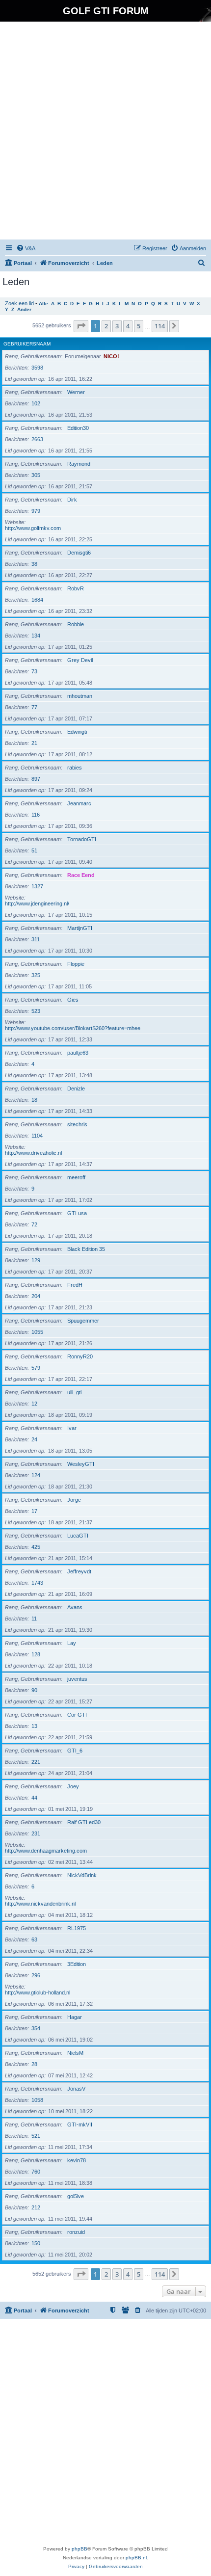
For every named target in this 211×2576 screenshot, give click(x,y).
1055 (37, 1332)
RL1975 (77, 1928)
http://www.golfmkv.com (33, 528)
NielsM (75, 2053)
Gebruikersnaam (27, 344)
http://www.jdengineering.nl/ (37, 903)
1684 (37, 600)
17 (34, 1511)
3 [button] (117, 326)
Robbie (76, 624)
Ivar (72, 1428)
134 (36, 636)
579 (36, 1368)
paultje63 (78, 1053)
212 (36, 2207)
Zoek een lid (19, 303)
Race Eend (81, 875)
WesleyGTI (81, 1464)
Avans (75, 1607)
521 (36, 2136)
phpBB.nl (136, 2558)
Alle (43, 304)
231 (36, 1833)
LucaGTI (78, 1536)
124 (36, 1475)
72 (34, 1224)
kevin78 (77, 2160)
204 (36, 1296)
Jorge (74, 1500)
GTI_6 (75, 1751)
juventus (77, 1679)
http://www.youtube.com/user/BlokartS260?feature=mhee (73, 1028)
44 (34, 1798)
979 (36, 511)
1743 (37, 1583)
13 (34, 1726)
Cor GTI (77, 1715)
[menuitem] (26, 248)
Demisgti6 (79, 553)
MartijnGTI (80, 928)
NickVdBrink (82, 1875)
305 (36, 475)
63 (34, 1939)
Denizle (76, 1089)
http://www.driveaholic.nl (33, 1153)
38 (34, 564)
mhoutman (80, 696)
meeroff (76, 1177)
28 (34, 2064)
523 (36, 1011)
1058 (37, 2100)
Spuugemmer (83, 1321)
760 (36, 2172)
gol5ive (76, 2196)
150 (36, 2243)
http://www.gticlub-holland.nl (38, 1992)
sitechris (77, 1124)
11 (34, 1619)
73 (34, 671)
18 (34, 1100)
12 (34, 1404)
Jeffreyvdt (79, 1571)
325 (36, 975)
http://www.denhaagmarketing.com (46, 1851)
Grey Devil (80, 660)
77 (34, 707)
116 (36, 815)
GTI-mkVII (80, 2125)
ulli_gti (74, 1392)
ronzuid (76, 2232)
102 (36, 403)
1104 (37, 1136)
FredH (75, 1285)
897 (36, 779)
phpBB (79, 2549)
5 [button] (139, 326)
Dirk (72, 500)
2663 (37, 439)
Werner (76, 392)
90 (34, 1690)
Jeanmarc (79, 803)
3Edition (77, 1964)
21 (34, 743)
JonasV (76, 2089)
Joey (73, 1786)
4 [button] (128, 326)
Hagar (75, 2017)
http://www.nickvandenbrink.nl (40, 1904)
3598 (37, 368)
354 (36, 2028)
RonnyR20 (80, 1356)
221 (36, 1762)
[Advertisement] (105, 132)
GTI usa (77, 1213)
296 (36, 1975)
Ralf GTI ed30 (84, 1822)
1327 (37, 886)
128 (36, 1654)
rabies (75, 768)
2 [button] (106, 326)
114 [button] (160, 326)
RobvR (76, 588)
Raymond (79, 464)
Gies (73, 1000)
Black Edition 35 (86, 1249)
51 (34, 850)
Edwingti (77, 732)
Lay (72, 1643)
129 (36, 1260)
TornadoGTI (82, 839)
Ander (24, 309)
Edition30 (78, 428)
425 (36, 1547)
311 (36, 939)
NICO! (111, 356)
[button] (81, 326)
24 (34, 1439)
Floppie (76, 964)
